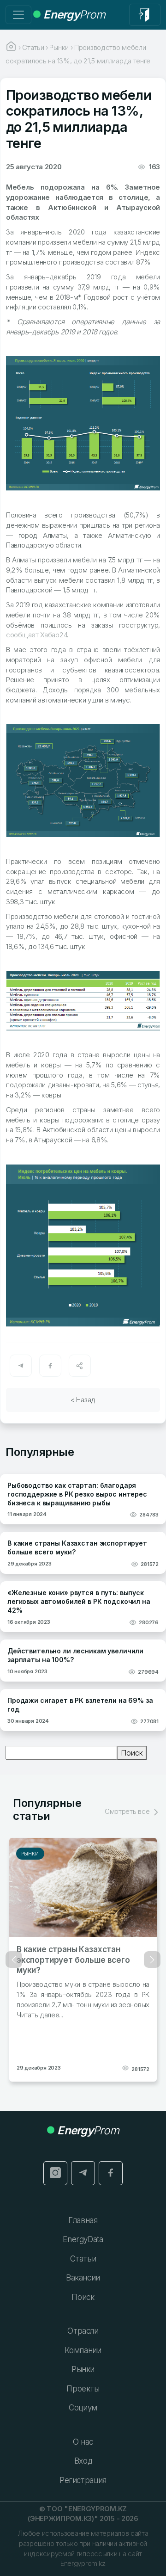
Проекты (83, 2389)
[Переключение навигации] (18, 15)
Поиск (132, 1753)
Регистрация (83, 2480)
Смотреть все (128, 1811)
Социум (83, 2408)
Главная (83, 2220)
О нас (83, 2442)
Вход (83, 2461)
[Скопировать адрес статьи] (80, 1366)
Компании (83, 2350)
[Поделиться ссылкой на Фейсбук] (50, 1366)
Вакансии (83, 2278)
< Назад (83, 1400)
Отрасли (83, 2331)
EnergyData (83, 2239)
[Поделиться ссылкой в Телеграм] (21, 1366)
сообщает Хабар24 (36, 635)
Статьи (83, 2259)
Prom (74, 15)
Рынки (30, 1854)
